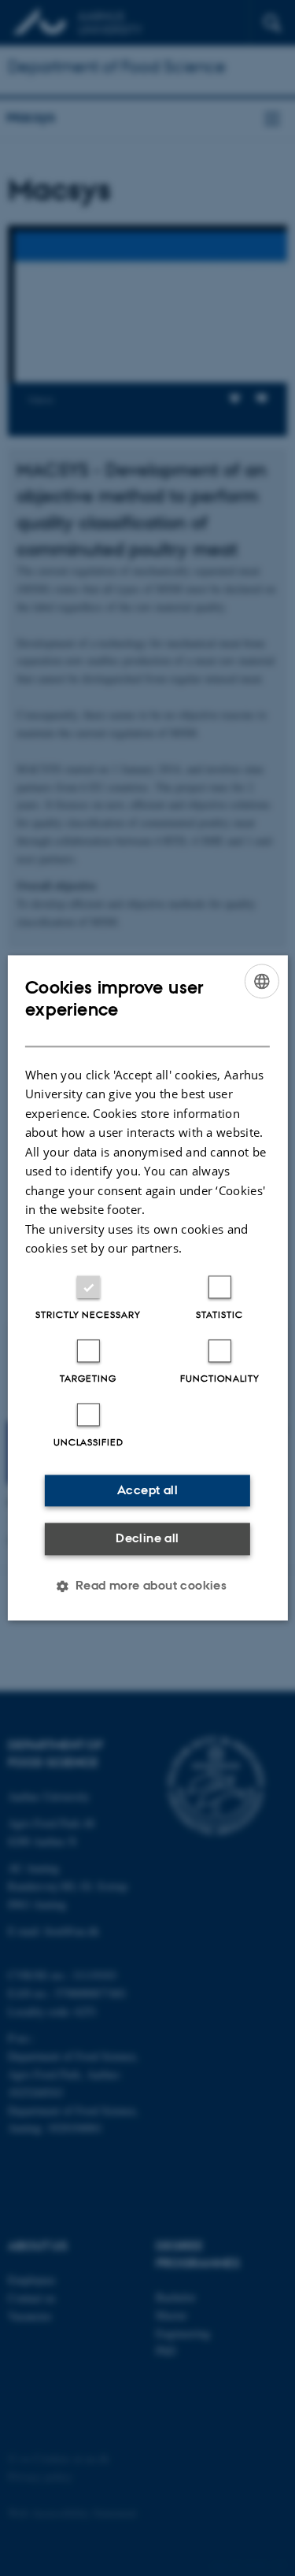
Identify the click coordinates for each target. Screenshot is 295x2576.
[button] (148, 1586)
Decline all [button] (147, 1538)
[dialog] (147, 1288)
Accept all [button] (147, 1490)
